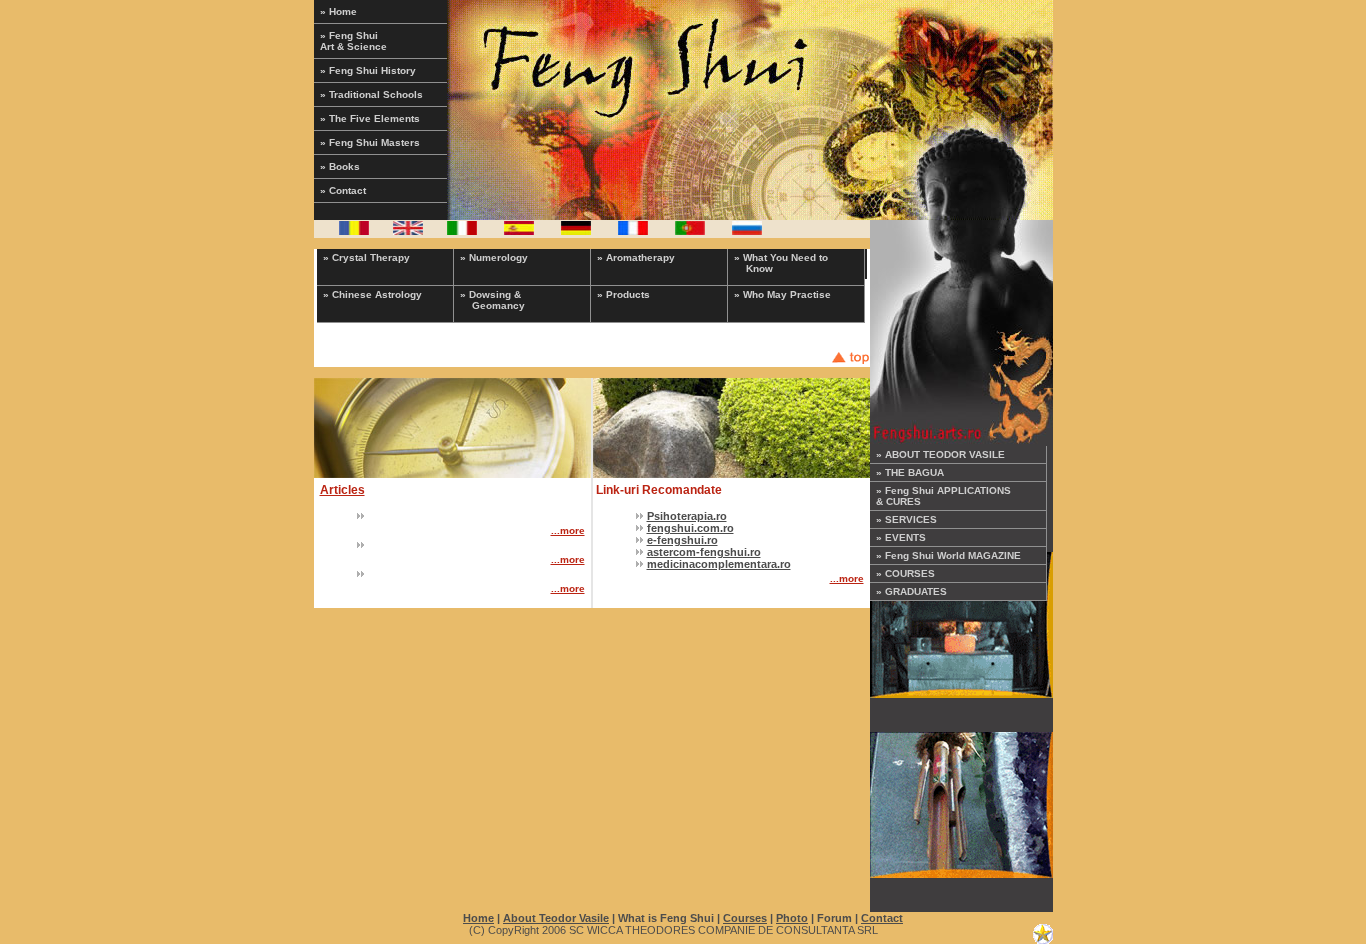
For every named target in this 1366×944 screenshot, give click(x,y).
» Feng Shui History (368, 70)
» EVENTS (901, 537)
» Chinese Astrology (372, 294)
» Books (340, 166)
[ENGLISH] (408, 231)
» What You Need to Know (781, 263)
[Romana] (354, 231)
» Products (623, 294)
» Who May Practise (782, 294)
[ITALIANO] (462, 231)
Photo (792, 918)
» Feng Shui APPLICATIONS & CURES (943, 496)
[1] (961, 621)
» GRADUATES (911, 591)
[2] (961, 801)
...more (568, 530)
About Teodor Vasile (556, 918)
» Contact (343, 190)
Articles (342, 490)
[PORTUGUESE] (690, 231)
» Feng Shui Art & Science (353, 41)
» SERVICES (906, 519)
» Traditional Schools (371, 94)
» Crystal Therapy (366, 257)
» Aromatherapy (636, 257)
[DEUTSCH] (576, 231)
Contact (882, 918)
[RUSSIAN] (747, 231)
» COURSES (905, 573)
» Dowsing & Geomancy (492, 300)
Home (478, 918)
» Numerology (494, 257)
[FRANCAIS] (633, 231)
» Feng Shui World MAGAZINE (948, 555)
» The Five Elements (370, 118)
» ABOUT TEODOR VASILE (940, 454)
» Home (338, 11)
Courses (745, 918)
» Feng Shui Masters (370, 142)
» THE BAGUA (910, 472)
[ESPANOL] (519, 231)
